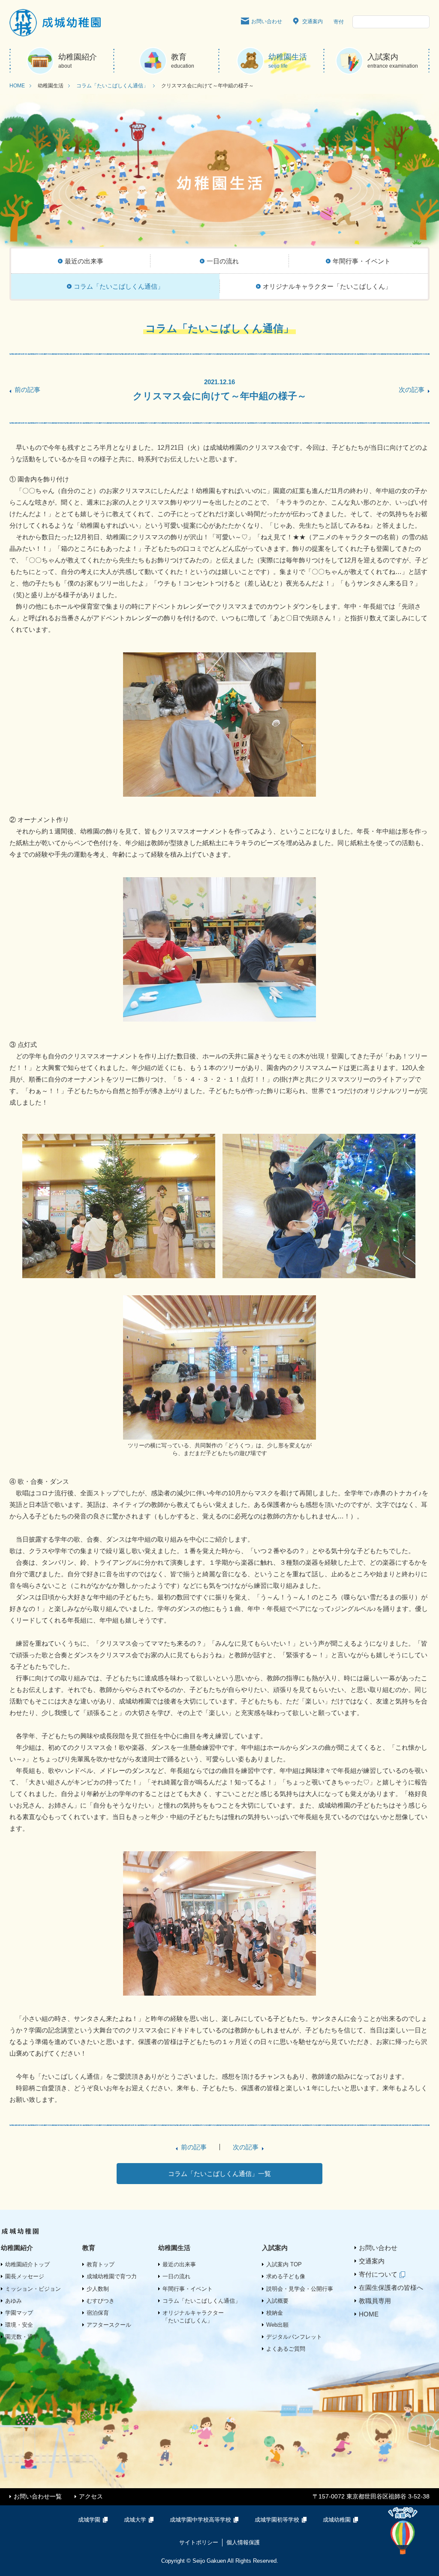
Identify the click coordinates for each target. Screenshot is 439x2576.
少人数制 (98, 2289)
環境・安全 (19, 2325)
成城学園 (89, 2520)
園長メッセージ (25, 2276)
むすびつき (101, 2301)
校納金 (275, 2313)
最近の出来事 (179, 2264)
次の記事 (412, 390)
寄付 (339, 22)
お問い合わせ (267, 21)
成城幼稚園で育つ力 (112, 2276)
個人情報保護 (243, 2542)
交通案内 (313, 21)
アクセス (91, 2496)
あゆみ (14, 2301)
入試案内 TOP (284, 2264)
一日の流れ (176, 2276)
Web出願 (277, 2325)
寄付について (378, 2274)
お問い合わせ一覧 (38, 2496)
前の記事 (27, 390)
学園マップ (19, 2313)
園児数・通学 (22, 2337)
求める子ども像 (286, 2276)
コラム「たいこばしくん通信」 (112, 86)
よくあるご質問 (286, 2349)
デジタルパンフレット (294, 2337)
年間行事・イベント (188, 2289)
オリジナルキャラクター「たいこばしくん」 (193, 2317)
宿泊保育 (98, 2313)
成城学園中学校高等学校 (200, 2520)
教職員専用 (375, 2301)
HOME (17, 86)
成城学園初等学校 (277, 2520)
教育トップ (101, 2264)
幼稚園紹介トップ (27, 2264)
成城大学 (135, 2520)
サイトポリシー (199, 2542)
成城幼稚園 (337, 2520)
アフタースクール (109, 2325)
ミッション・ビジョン (33, 2289)
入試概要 (277, 2301)
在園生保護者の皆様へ (391, 2288)
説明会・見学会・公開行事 (300, 2289)
